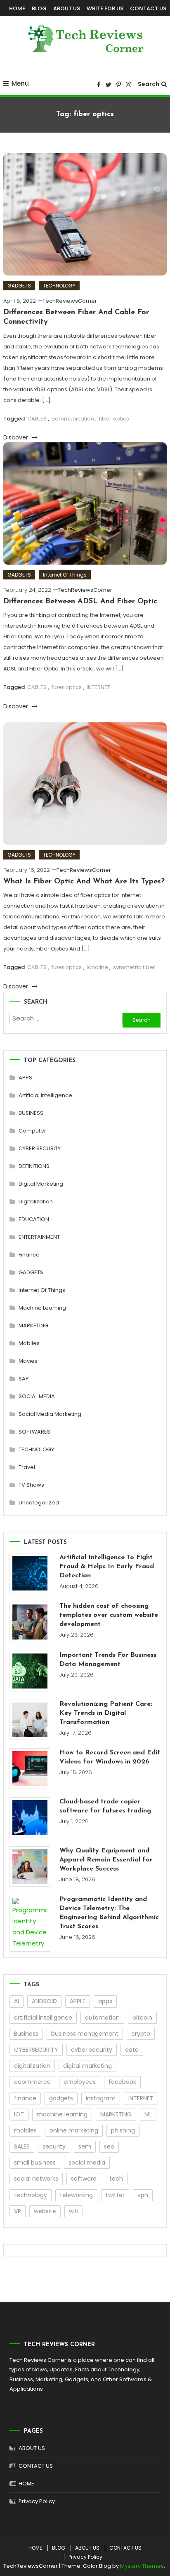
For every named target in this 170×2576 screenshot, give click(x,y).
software (84, 2179)
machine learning (62, 2114)
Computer (32, 1131)
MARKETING (33, 1325)
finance (25, 2098)
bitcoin (142, 2018)
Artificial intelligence (45, 1095)
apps (105, 2001)
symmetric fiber (134, 967)
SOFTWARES (34, 1432)
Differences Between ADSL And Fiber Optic (80, 602)
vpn (143, 2195)
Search (149, 84)
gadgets (61, 2098)
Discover (17, 437)
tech (116, 2179)
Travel (27, 1467)
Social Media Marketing (50, 1414)
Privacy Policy (37, 2501)
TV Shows (31, 1485)
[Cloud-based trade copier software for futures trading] (30, 1818)
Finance (29, 1255)
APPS (25, 1078)
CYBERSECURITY (36, 2050)
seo (109, 2146)
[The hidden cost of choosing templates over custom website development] (30, 1622)
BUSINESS (31, 1113)
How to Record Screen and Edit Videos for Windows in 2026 (110, 1757)
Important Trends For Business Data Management (108, 1660)
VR (18, 2211)
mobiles (25, 2130)
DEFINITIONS (34, 1166)
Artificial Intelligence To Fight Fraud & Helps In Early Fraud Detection (107, 1567)
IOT (19, 2114)
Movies (28, 1361)
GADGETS (19, 286)
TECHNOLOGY (59, 286)
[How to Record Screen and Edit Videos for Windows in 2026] (30, 1769)
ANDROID (44, 2001)
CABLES (37, 419)
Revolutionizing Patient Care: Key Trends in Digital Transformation (106, 1713)
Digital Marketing (41, 1184)
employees (80, 2082)
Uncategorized (39, 1503)
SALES (22, 2146)
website (45, 2211)
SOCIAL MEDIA (37, 1396)
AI (17, 2001)
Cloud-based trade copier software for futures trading (105, 1806)
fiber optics (114, 419)
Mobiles (29, 1343)
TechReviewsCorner (70, 301)
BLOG (39, 8)
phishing (123, 2130)
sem (85, 2146)
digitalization (32, 2066)
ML (148, 2114)
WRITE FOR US (105, 8)
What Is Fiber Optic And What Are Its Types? (84, 882)
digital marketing (87, 2066)
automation (102, 2018)
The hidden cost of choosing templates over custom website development (109, 1615)
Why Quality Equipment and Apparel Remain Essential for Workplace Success (106, 1860)
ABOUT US (67, 8)
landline (97, 967)
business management (85, 2034)
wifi (74, 2211)
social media (87, 2163)
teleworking (76, 2195)
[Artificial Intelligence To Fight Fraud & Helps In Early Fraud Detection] (30, 1573)
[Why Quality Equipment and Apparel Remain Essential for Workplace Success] (30, 1867)
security (54, 2146)
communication (73, 419)
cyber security (92, 2050)
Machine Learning (42, 1308)
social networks (36, 2179)
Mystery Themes (142, 2566)
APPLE (78, 2001)
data (132, 2050)
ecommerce (32, 2082)
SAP (24, 1379)
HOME (17, 8)
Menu (20, 83)
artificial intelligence (43, 2018)
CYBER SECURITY (40, 1148)
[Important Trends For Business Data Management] (30, 1671)
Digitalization (36, 1202)
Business (26, 2034)
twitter (115, 2195)
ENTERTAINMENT (39, 1237)
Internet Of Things (65, 575)
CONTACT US (148, 8)
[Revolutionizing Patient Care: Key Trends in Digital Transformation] (30, 1720)
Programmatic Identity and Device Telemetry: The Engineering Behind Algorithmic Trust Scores (109, 1913)
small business (35, 2163)
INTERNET (98, 687)
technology (31, 2195)
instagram (101, 2098)
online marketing (74, 2130)
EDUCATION (34, 1219)
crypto (141, 2034)
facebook (122, 2082)
